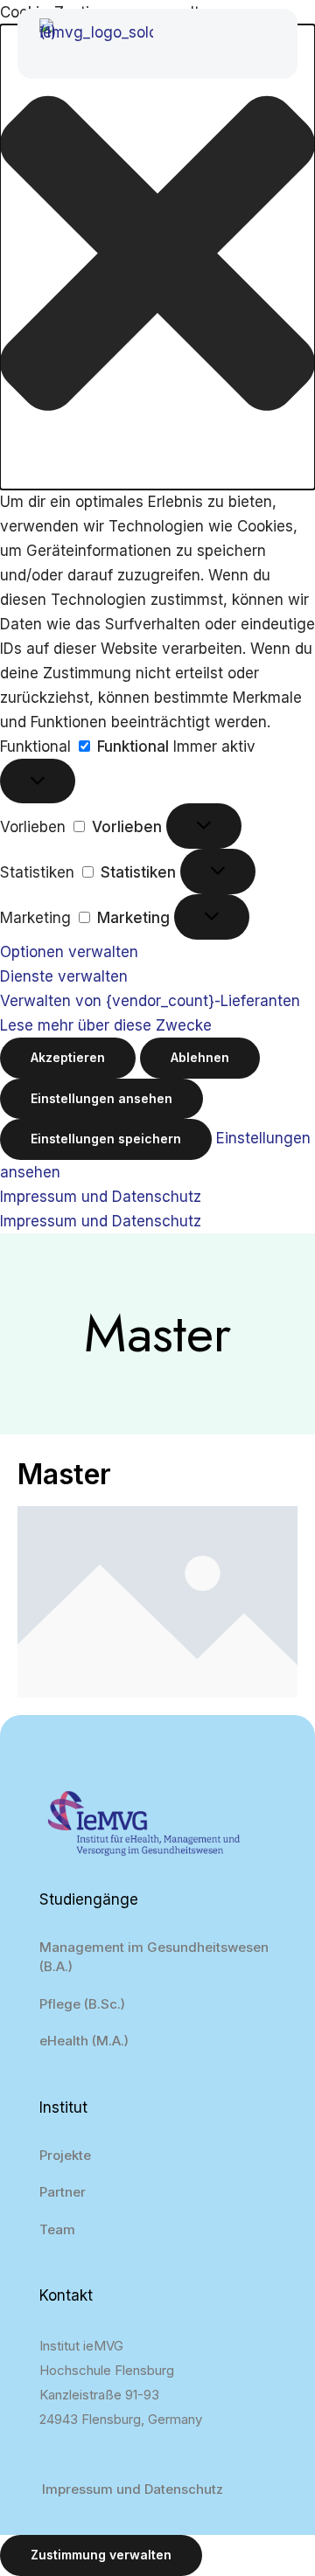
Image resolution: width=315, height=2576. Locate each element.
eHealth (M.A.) (84, 2041)
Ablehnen (200, 1057)
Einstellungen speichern (106, 1139)
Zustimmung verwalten (101, 2555)
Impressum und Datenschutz (101, 1197)
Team (57, 2229)
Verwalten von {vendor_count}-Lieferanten (150, 1001)
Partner (63, 2192)
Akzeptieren (68, 1057)
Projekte (65, 2155)
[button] (157, 257)
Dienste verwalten (64, 976)
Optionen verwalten (69, 952)
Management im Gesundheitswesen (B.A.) (154, 1957)
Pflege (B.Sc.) (82, 2004)
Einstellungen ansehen (101, 1098)
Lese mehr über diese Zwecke (106, 1025)
